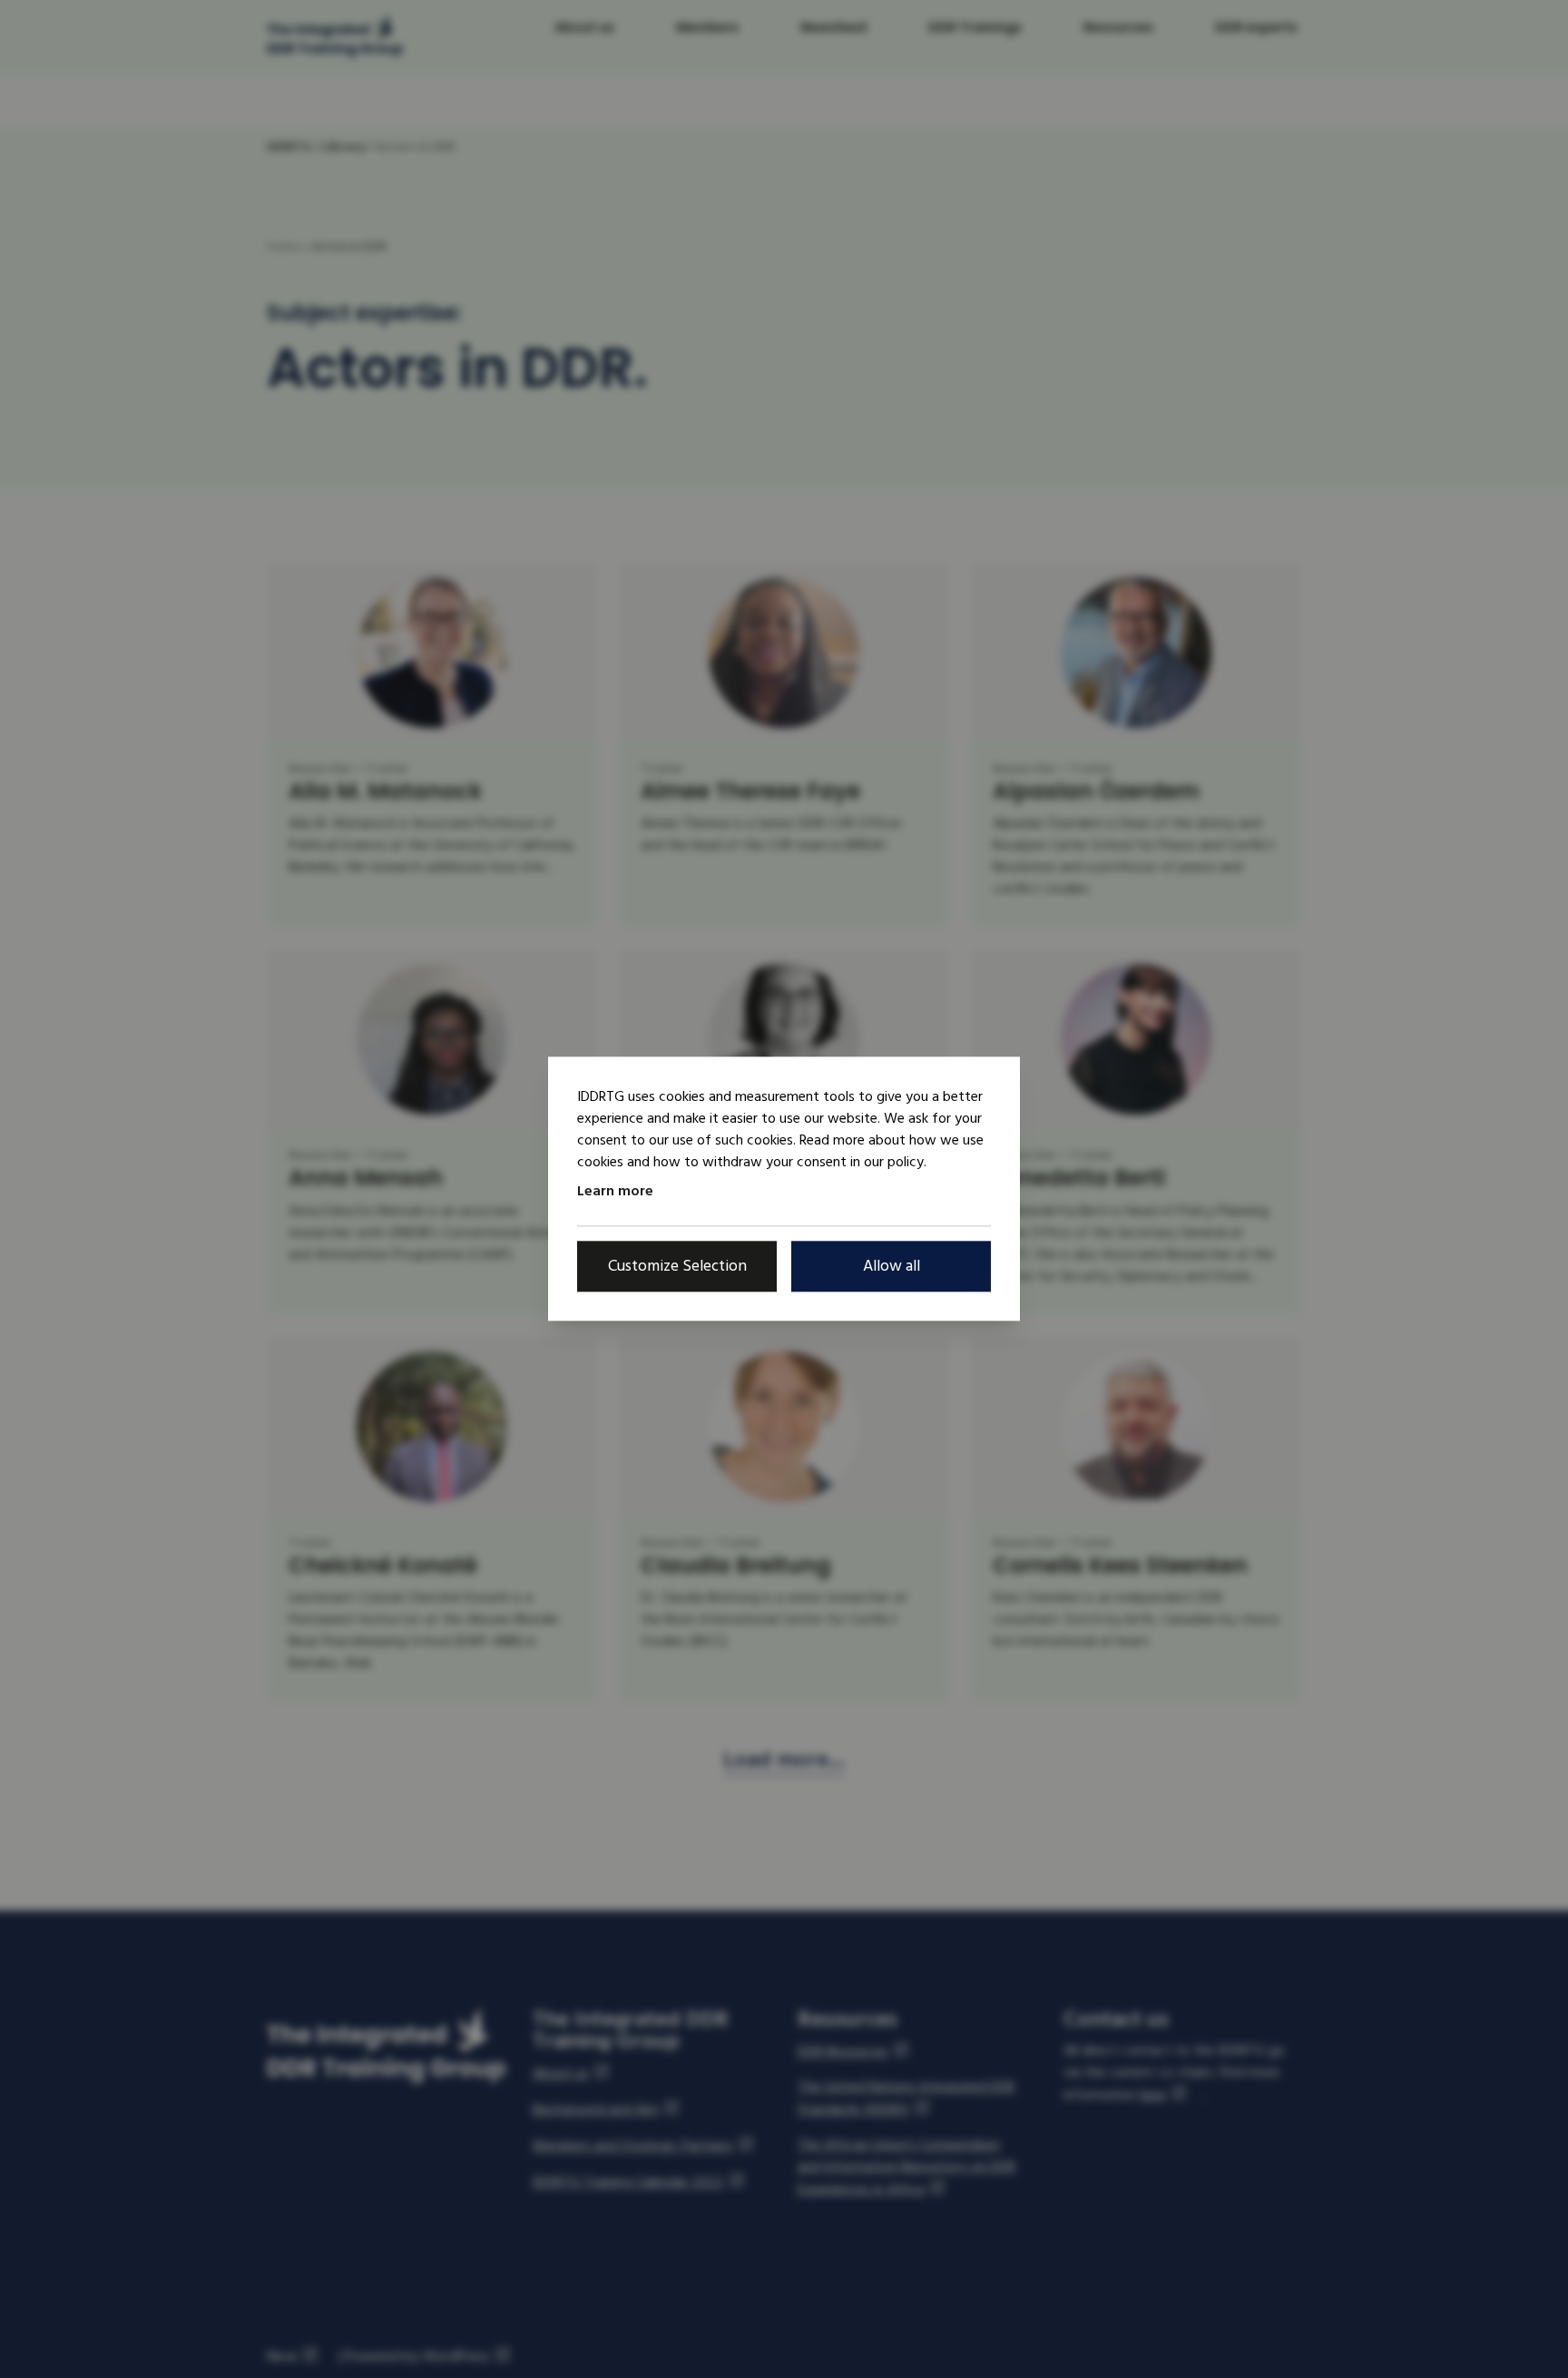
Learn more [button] (615, 1191)
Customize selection (677, 1267)
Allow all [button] (892, 1267)
